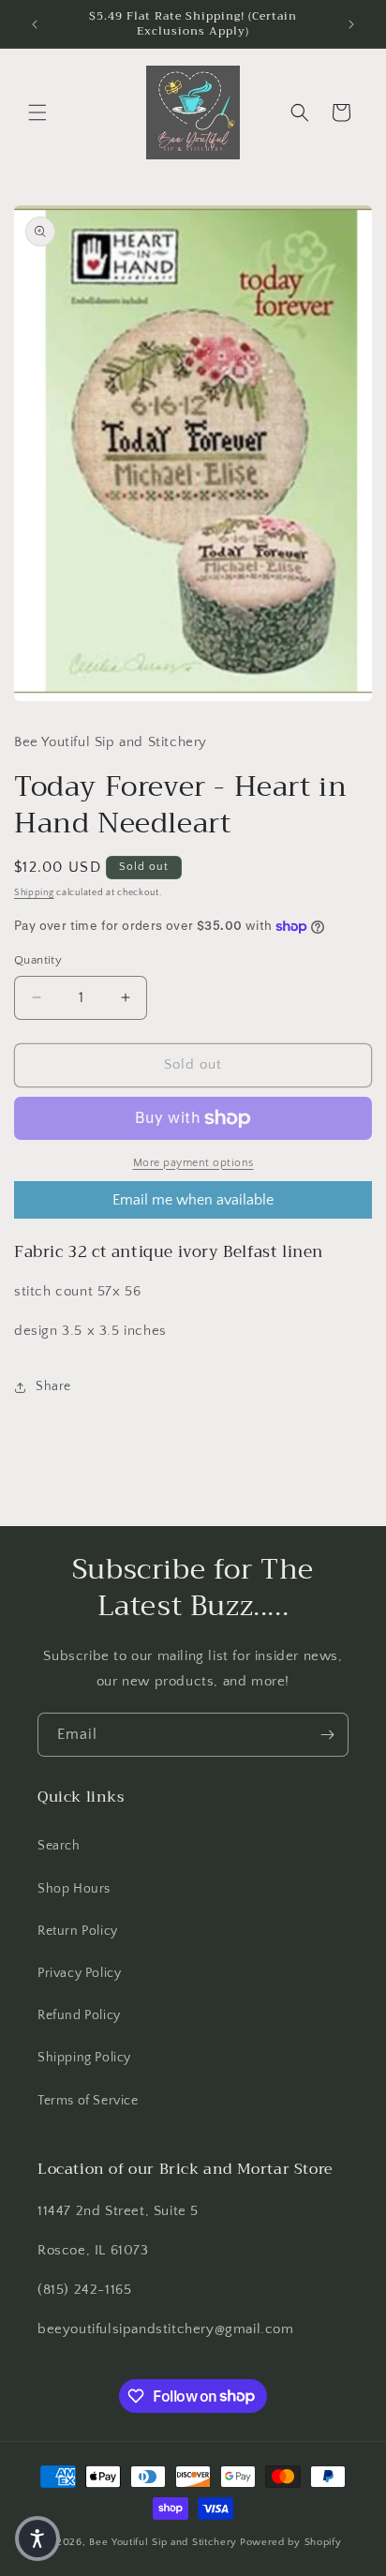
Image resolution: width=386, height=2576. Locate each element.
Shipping (34, 893)
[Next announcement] (351, 24)
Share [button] (53, 1386)
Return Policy (78, 1931)
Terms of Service (88, 2101)
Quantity (38, 960)
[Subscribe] (327, 1735)
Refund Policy (79, 2015)
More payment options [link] (193, 1163)
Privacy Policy (79, 1973)
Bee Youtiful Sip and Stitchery (163, 2542)
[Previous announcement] (35, 24)
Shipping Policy (84, 2058)
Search (59, 1846)
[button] (37, 112)
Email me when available (193, 1200)
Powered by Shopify (291, 2542)
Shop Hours (74, 1889)
